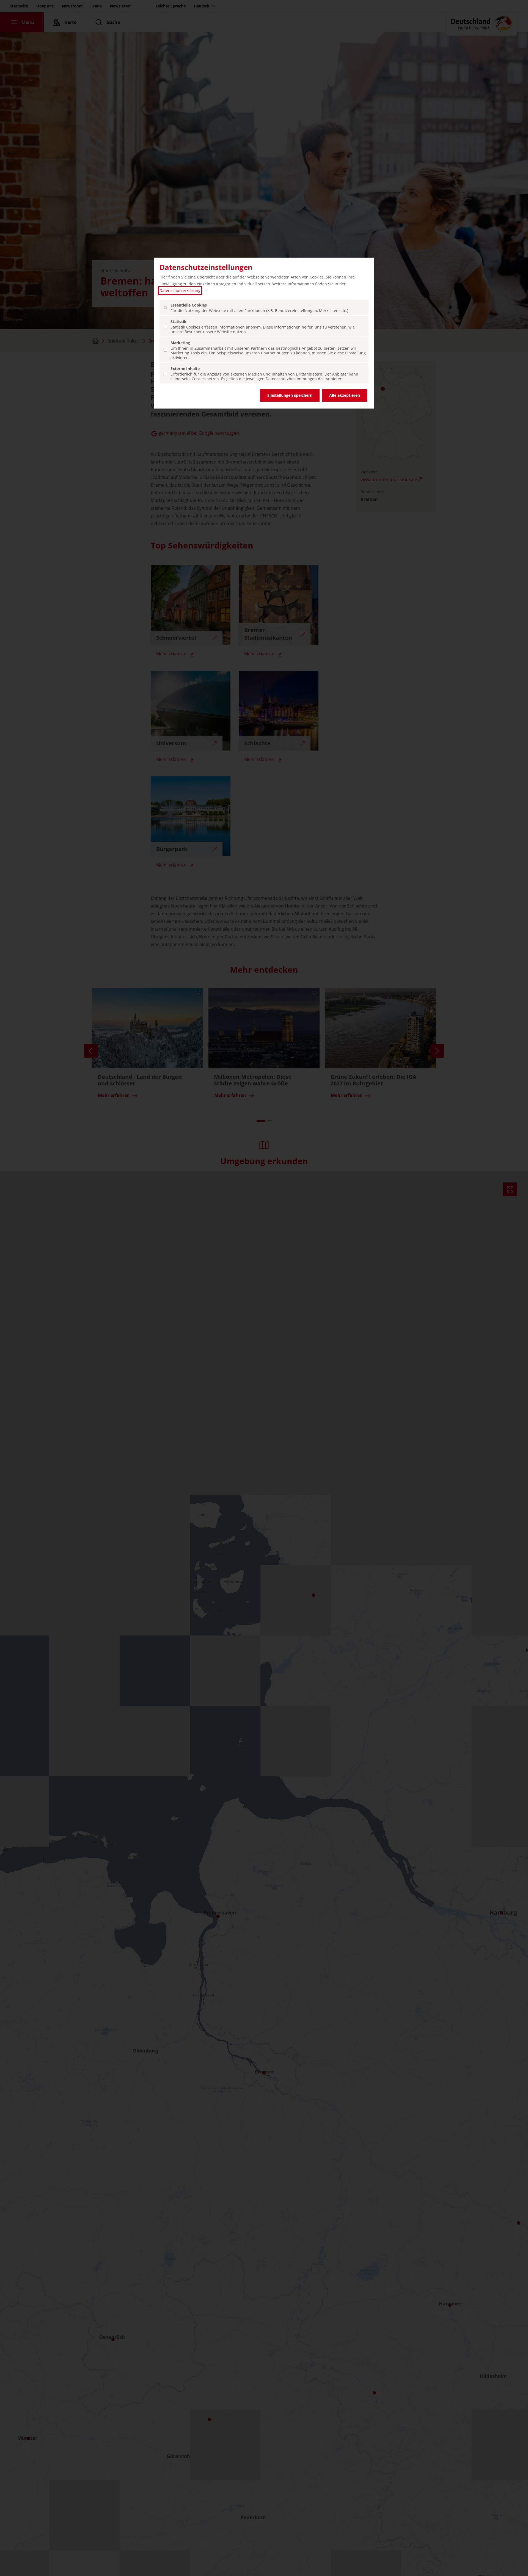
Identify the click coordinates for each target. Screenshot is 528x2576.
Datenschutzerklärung (180, 290)
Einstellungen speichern (290, 395)
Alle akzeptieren (345, 395)
